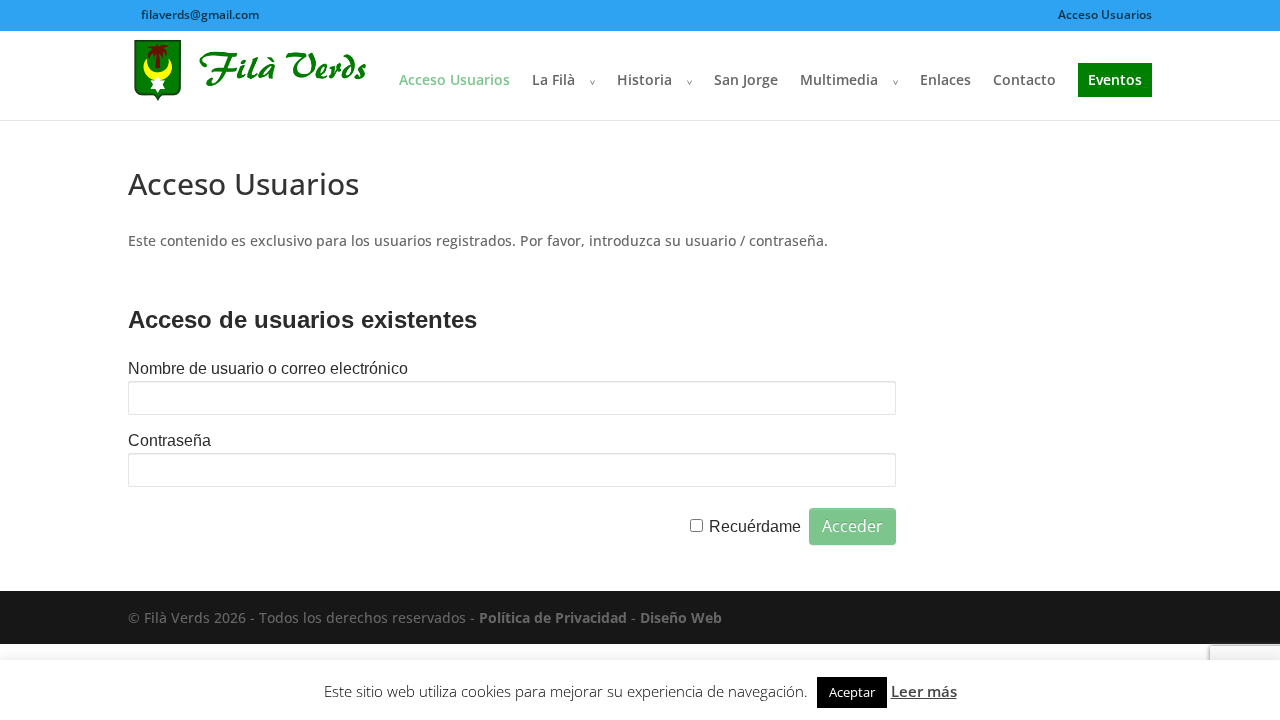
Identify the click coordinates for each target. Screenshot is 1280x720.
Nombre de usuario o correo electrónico (268, 368)
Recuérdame (755, 526)
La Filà (553, 81)
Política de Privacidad (553, 617)
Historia (644, 81)
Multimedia (839, 81)
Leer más (924, 691)
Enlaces (945, 81)
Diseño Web (681, 617)
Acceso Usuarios (1105, 16)
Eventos (1115, 79)
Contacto (1024, 81)
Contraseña (169, 440)
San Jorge (746, 81)
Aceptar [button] (852, 692)
